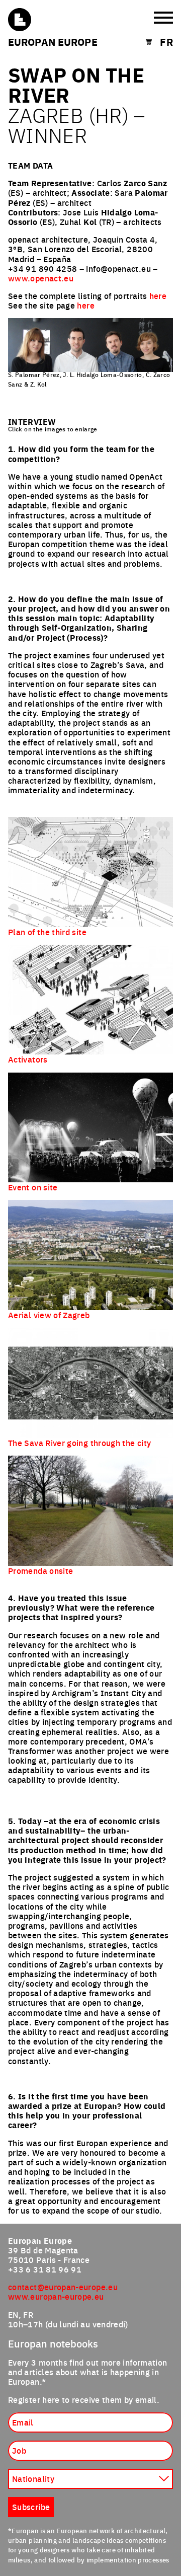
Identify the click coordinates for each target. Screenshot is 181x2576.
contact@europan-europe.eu (63, 2287)
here (158, 295)
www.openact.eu (41, 278)
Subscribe (31, 2507)
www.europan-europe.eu (56, 2296)
